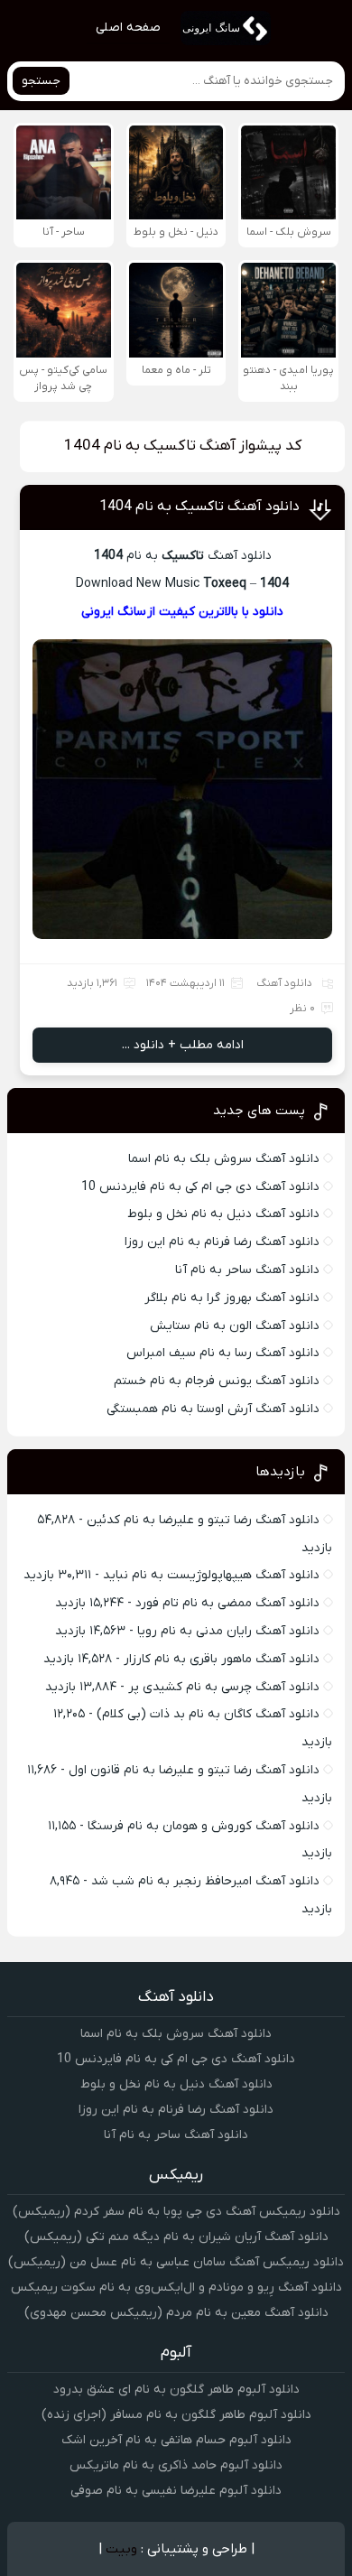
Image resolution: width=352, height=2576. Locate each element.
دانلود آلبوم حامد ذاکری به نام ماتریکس (176, 2465)
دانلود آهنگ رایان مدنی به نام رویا (228, 1631)
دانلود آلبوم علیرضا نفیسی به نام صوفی (176, 2491)
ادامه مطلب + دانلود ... (183, 1045)
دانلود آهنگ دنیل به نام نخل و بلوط (223, 1214)
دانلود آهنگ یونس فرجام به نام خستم (217, 1381)
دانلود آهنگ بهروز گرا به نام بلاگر (232, 1298)
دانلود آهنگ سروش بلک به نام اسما (224, 1159)
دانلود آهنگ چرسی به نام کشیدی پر (224, 1687)
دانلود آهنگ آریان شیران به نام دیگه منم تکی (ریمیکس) (176, 2237)
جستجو (41, 81)
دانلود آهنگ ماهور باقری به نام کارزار (222, 1659)
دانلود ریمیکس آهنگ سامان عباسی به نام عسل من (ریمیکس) (176, 2262)
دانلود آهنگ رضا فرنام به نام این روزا (222, 1242)
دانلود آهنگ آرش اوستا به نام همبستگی (213, 1409)
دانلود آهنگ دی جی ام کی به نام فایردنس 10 (200, 1187)
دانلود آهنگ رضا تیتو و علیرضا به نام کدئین (203, 1520)
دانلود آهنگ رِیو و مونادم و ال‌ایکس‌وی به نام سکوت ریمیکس (176, 2288)
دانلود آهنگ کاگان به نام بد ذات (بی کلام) (208, 1714)
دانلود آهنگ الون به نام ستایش (235, 1326)
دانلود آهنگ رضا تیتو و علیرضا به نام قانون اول (194, 1770)
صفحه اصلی (128, 28)
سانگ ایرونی (114, 612)
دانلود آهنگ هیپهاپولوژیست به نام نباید (211, 1575)
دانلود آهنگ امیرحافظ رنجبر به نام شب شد (205, 1881)
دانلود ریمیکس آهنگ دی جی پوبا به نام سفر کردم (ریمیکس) (176, 2212)
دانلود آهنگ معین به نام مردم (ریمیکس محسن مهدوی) (176, 2313)
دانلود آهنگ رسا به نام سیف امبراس (223, 1353)
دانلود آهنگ (284, 983)
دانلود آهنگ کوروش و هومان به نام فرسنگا (204, 1826)
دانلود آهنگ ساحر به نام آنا (247, 1270)
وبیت (121, 2549)
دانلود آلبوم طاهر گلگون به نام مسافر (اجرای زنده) (176, 2415)
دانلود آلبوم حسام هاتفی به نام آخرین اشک (176, 2440)
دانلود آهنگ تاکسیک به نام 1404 (199, 507)
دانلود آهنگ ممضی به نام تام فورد (227, 1603)
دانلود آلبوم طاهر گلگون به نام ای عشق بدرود (176, 2390)
